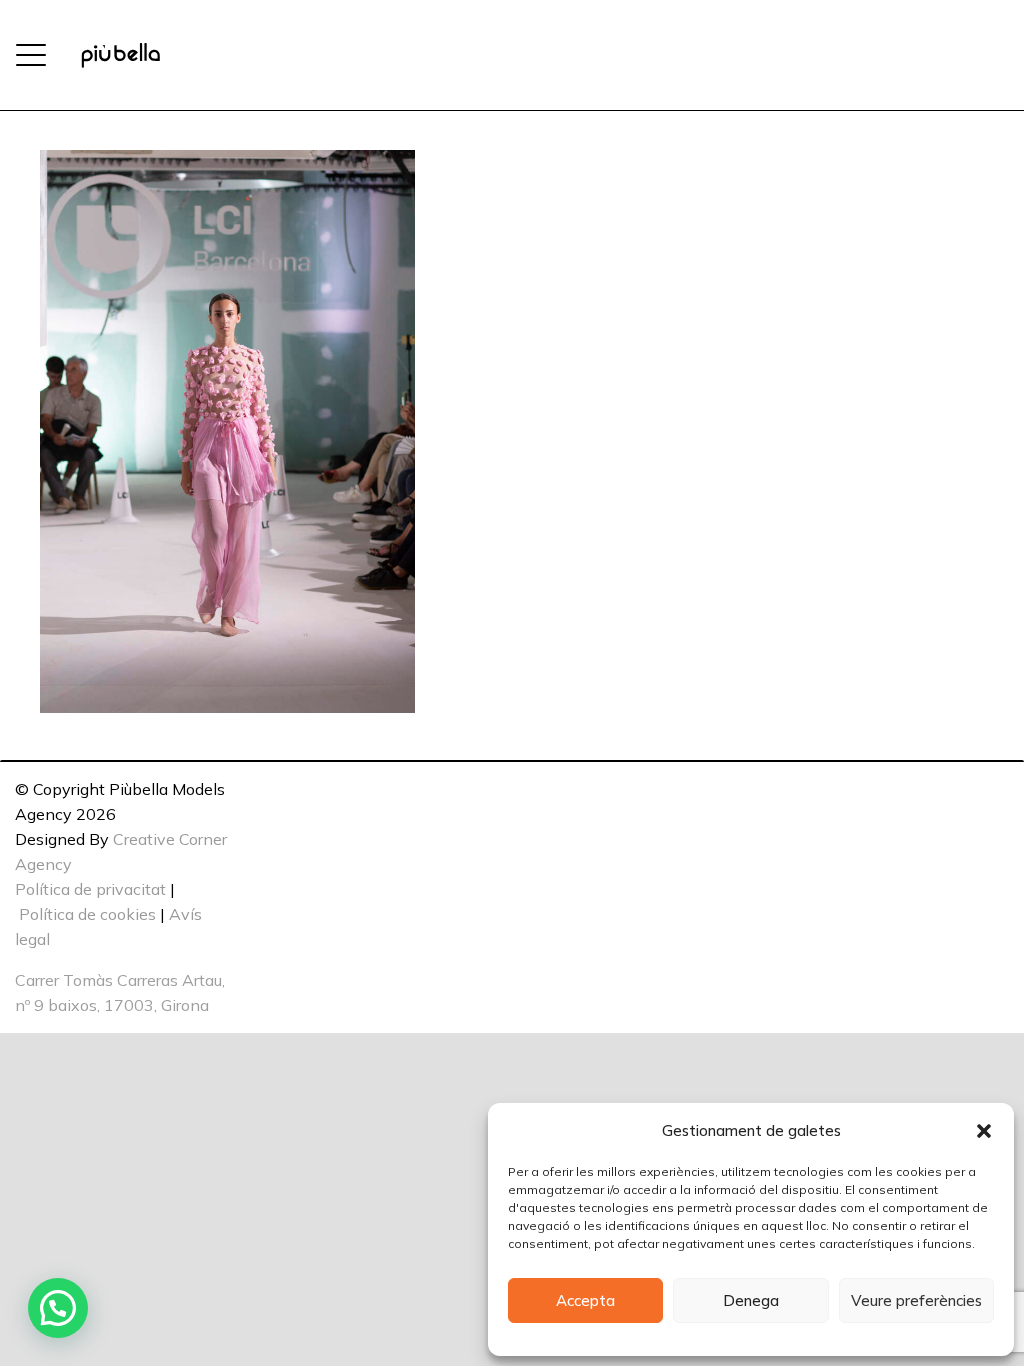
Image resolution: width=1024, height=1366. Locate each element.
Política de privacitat (90, 889)
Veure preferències (916, 1300)
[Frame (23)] (120, 55)
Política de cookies (87, 914)
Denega (751, 1300)
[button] (984, 1131)
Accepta (585, 1300)
